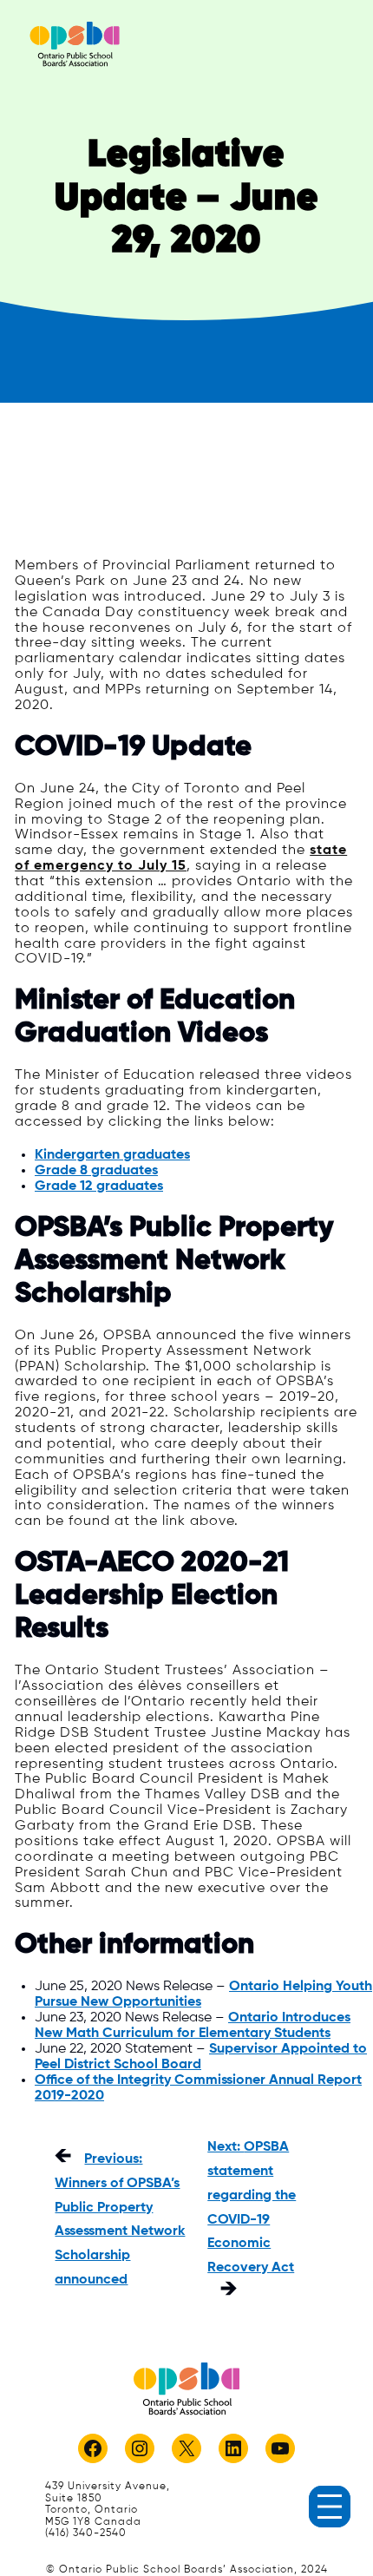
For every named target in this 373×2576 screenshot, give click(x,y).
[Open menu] (330, 2507)
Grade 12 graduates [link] (99, 1186)
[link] (75, 44)
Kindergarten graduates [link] (112, 1155)
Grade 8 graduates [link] (96, 1170)
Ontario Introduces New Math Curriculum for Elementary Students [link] (193, 2025)
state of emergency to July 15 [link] (181, 858)
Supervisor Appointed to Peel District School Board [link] (201, 2057)
